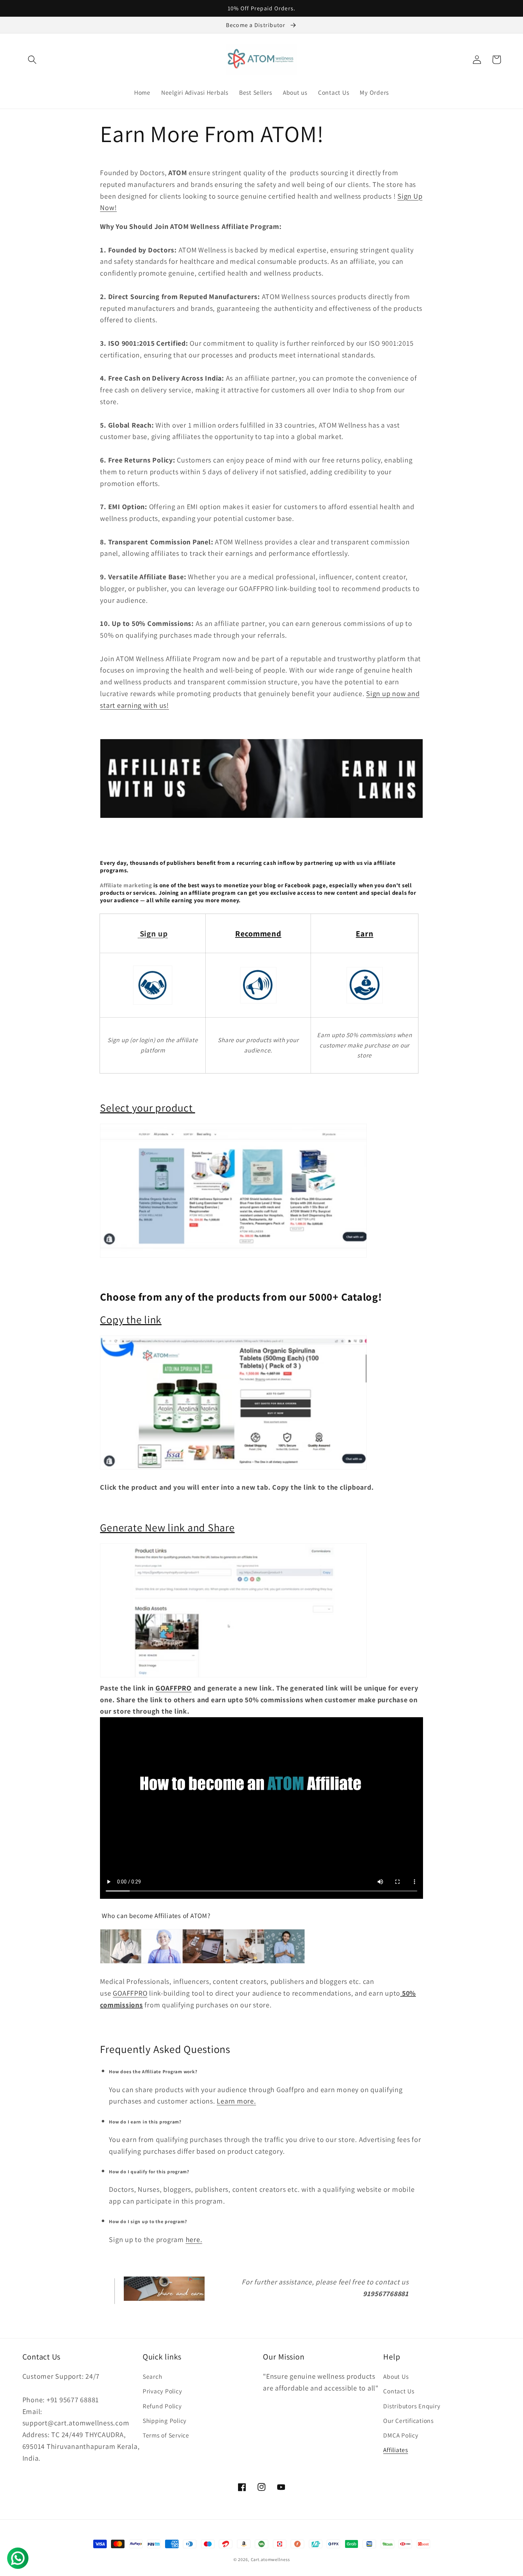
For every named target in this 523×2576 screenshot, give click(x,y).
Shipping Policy (165, 2421)
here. (194, 2240)
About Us (396, 2376)
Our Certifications (408, 2421)
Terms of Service (166, 2435)
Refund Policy (162, 2406)
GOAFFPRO (174, 1688)
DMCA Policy (401, 2435)
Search (152, 2376)
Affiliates (396, 2450)
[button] (32, 60)
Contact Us (399, 2391)
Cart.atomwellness (270, 2559)
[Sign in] (153, 985)
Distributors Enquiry (412, 2406)
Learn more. (236, 2101)
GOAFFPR (128, 1993)
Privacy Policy (162, 2391)
